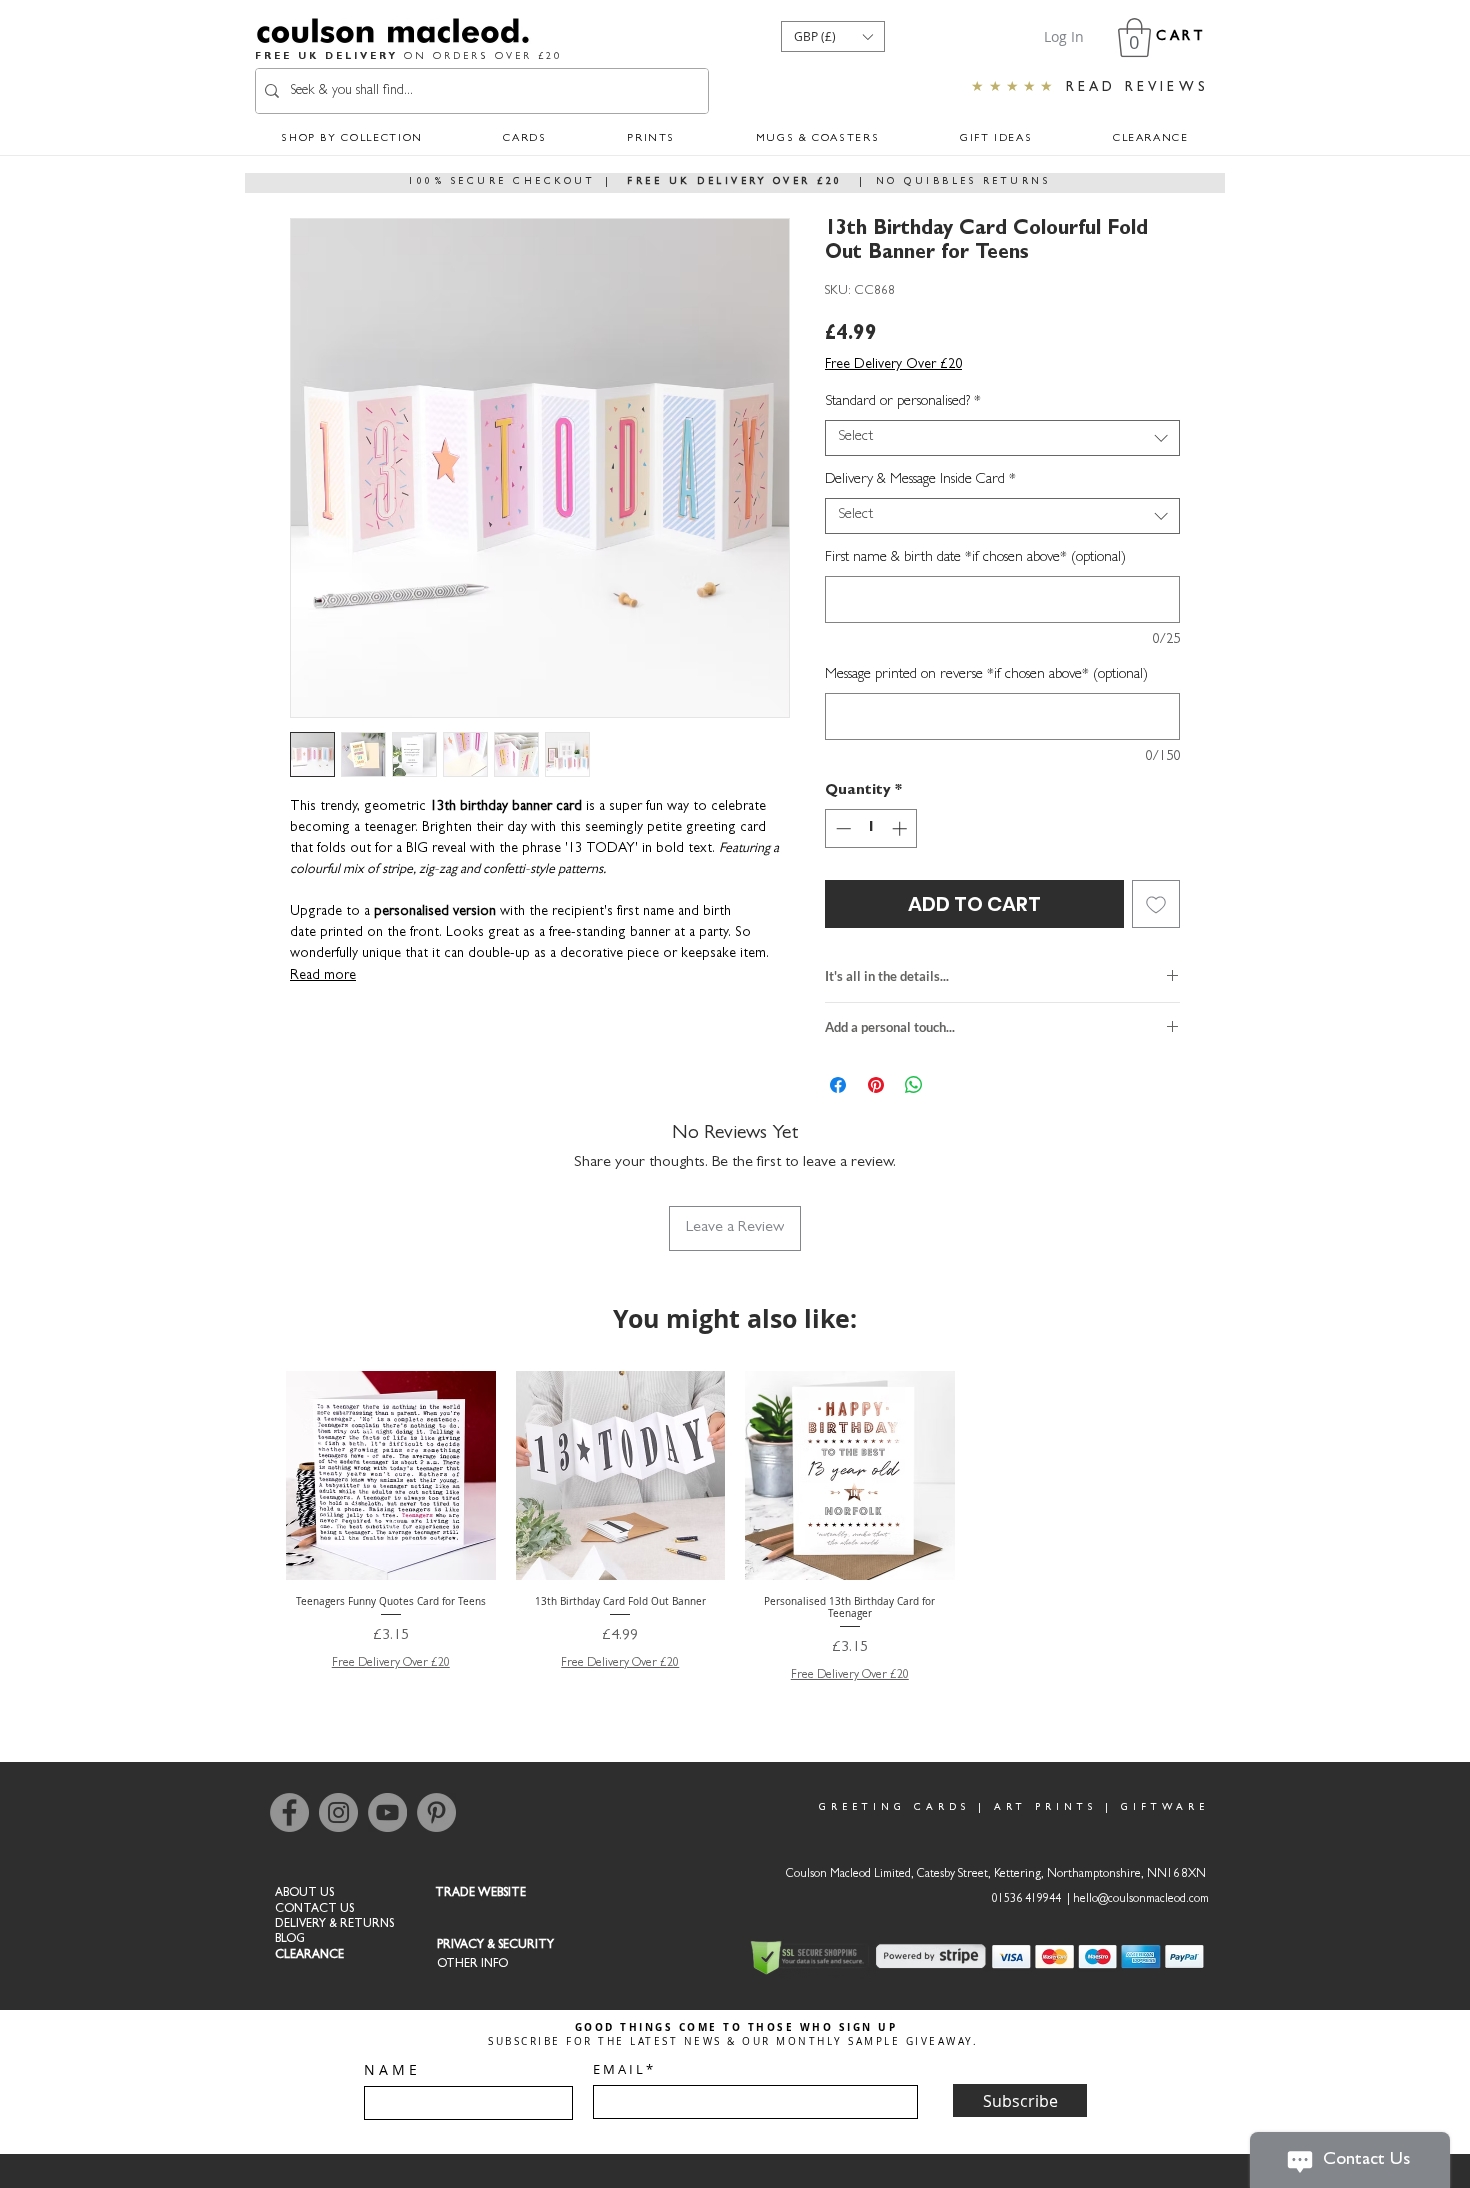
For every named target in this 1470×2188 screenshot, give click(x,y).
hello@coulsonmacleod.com (1141, 1900)
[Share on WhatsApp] (914, 1085)
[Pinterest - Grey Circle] (436, 1812)
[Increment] (901, 828)
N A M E (390, 2070)
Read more (323, 976)
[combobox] (1002, 438)
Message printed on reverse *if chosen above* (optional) (986, 675)
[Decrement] (841, 828)
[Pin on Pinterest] (876, 1085)
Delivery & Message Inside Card (920, 480)
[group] (735, 1528)
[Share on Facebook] (838, 1085)
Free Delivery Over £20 (893, 365)
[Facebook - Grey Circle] (289, 1812)
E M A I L (618, 2069)
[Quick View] (391, 1476)
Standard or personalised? (903, 402)
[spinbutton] (871, 828)
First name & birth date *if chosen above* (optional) (975, 558)
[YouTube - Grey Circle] (387, 1812)
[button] (833, 36)
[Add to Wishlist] (1156, 904)
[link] (1134, 37)
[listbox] (833, 36)
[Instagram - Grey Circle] (338, 1812)
